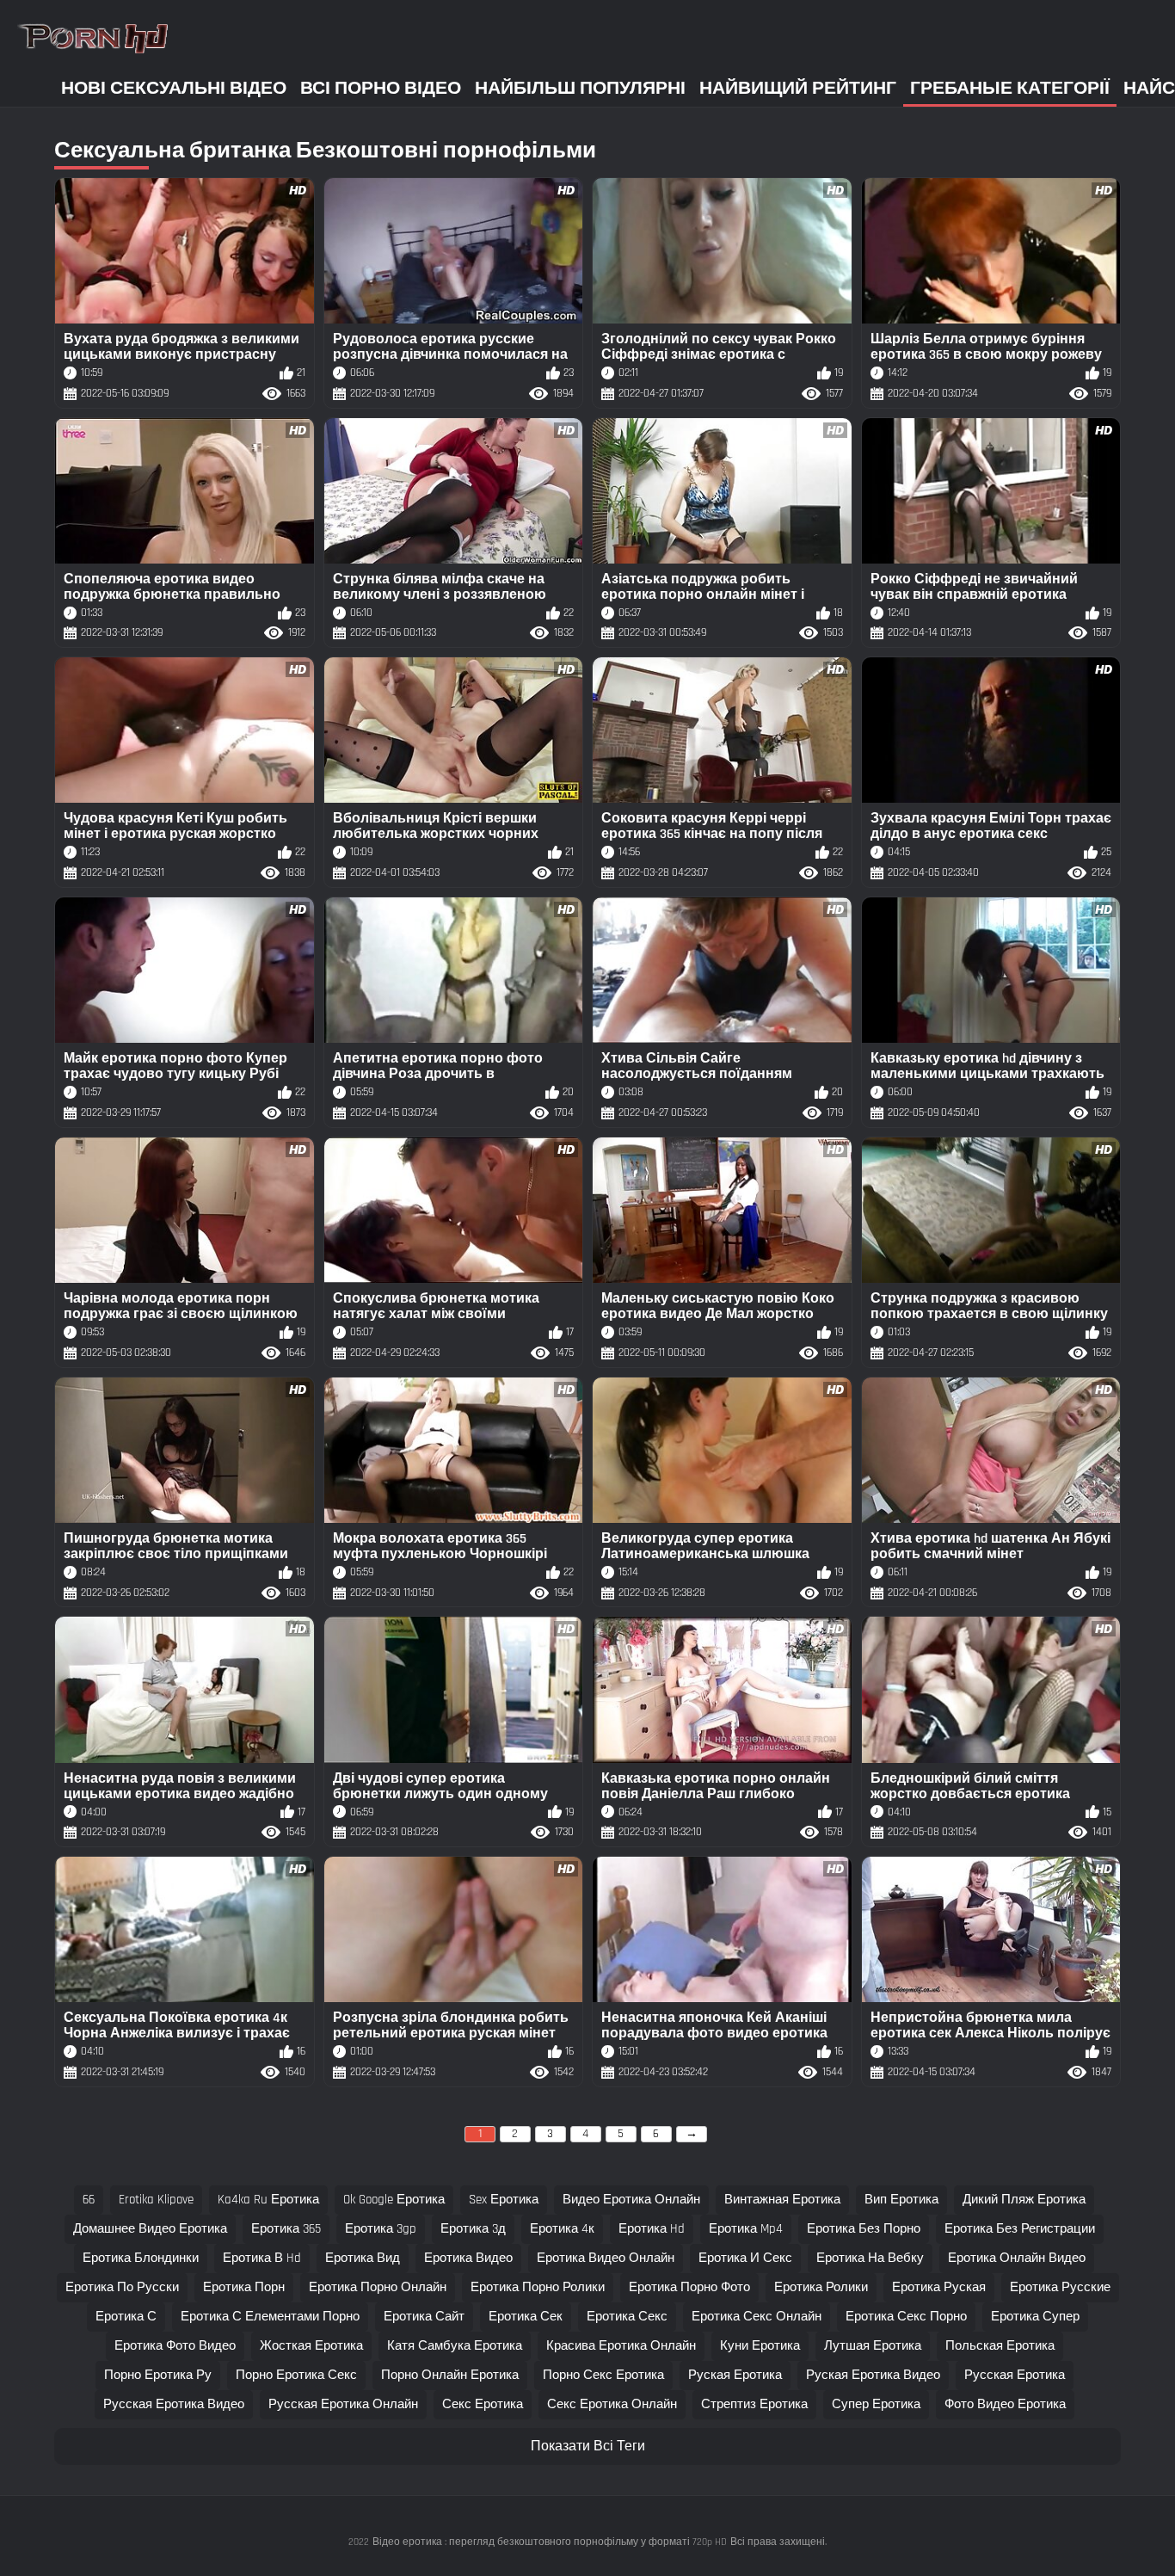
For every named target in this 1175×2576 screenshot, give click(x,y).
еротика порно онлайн (378, 2287)
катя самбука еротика (455, 2346)
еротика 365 (286, 2229)
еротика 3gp (381, 2229)
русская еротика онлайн (343, 2404)
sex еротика (504, 2200)
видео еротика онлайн (631, 2200)
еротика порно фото (689, 2287)
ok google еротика (394, 2200)
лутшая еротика (873, 2346)
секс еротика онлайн (612, 2404)
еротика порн (244, 2287)
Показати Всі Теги (588, 2447)
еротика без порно (864, 2229)
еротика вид (363, 2258)
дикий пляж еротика (1024, 2200)
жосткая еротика (311, 2346)
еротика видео (468, 2258)
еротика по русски (122, 2287)
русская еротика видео (174, 2404)
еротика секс (627, 2317)
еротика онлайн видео (1017, 2258)
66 (89, 2200)
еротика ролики (821, 2287)
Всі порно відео (381, 88)
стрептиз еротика (754, 2404)
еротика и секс (745, 2258)
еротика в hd (262, 2258)
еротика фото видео (175, 2346)
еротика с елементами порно (270, 2317)
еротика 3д (473, 2229)
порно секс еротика (603, 2375)
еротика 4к (562, 2229)
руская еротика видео (873, 2375)
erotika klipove (156, 2200)
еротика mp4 (746, 2229)
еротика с (126, 2317)
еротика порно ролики (538, 2287)
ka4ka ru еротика (268, 2200)
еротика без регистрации (1020, 2229)
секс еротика (483, 2404)
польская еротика (1000, 2346)
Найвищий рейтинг (798, 88)
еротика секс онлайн (757, 2317)
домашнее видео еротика (150, 2229)
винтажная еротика (782, 2200)
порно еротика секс (296, 2375)
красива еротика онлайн (621, 2346)
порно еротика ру (158, 2375)
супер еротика (876, 2404)
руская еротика (735, 2375)
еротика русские (1060, 2287)
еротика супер (1035, 2317)
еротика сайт (424, 2317)
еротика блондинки (141, 2258)
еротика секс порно (906, 2317)
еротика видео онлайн (606, 2258)
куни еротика (760, 2346)
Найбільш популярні (580, 88)
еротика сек (526, 2317)
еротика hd (652, 2229)
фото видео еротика (1005, 2404)
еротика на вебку (870, 2258)
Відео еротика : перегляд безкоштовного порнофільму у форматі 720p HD (550, 2542)
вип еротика (901, 2200)
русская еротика (1015, 2375)
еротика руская (939, 2287)
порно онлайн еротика (450, 2375)
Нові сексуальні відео (174, 88)
